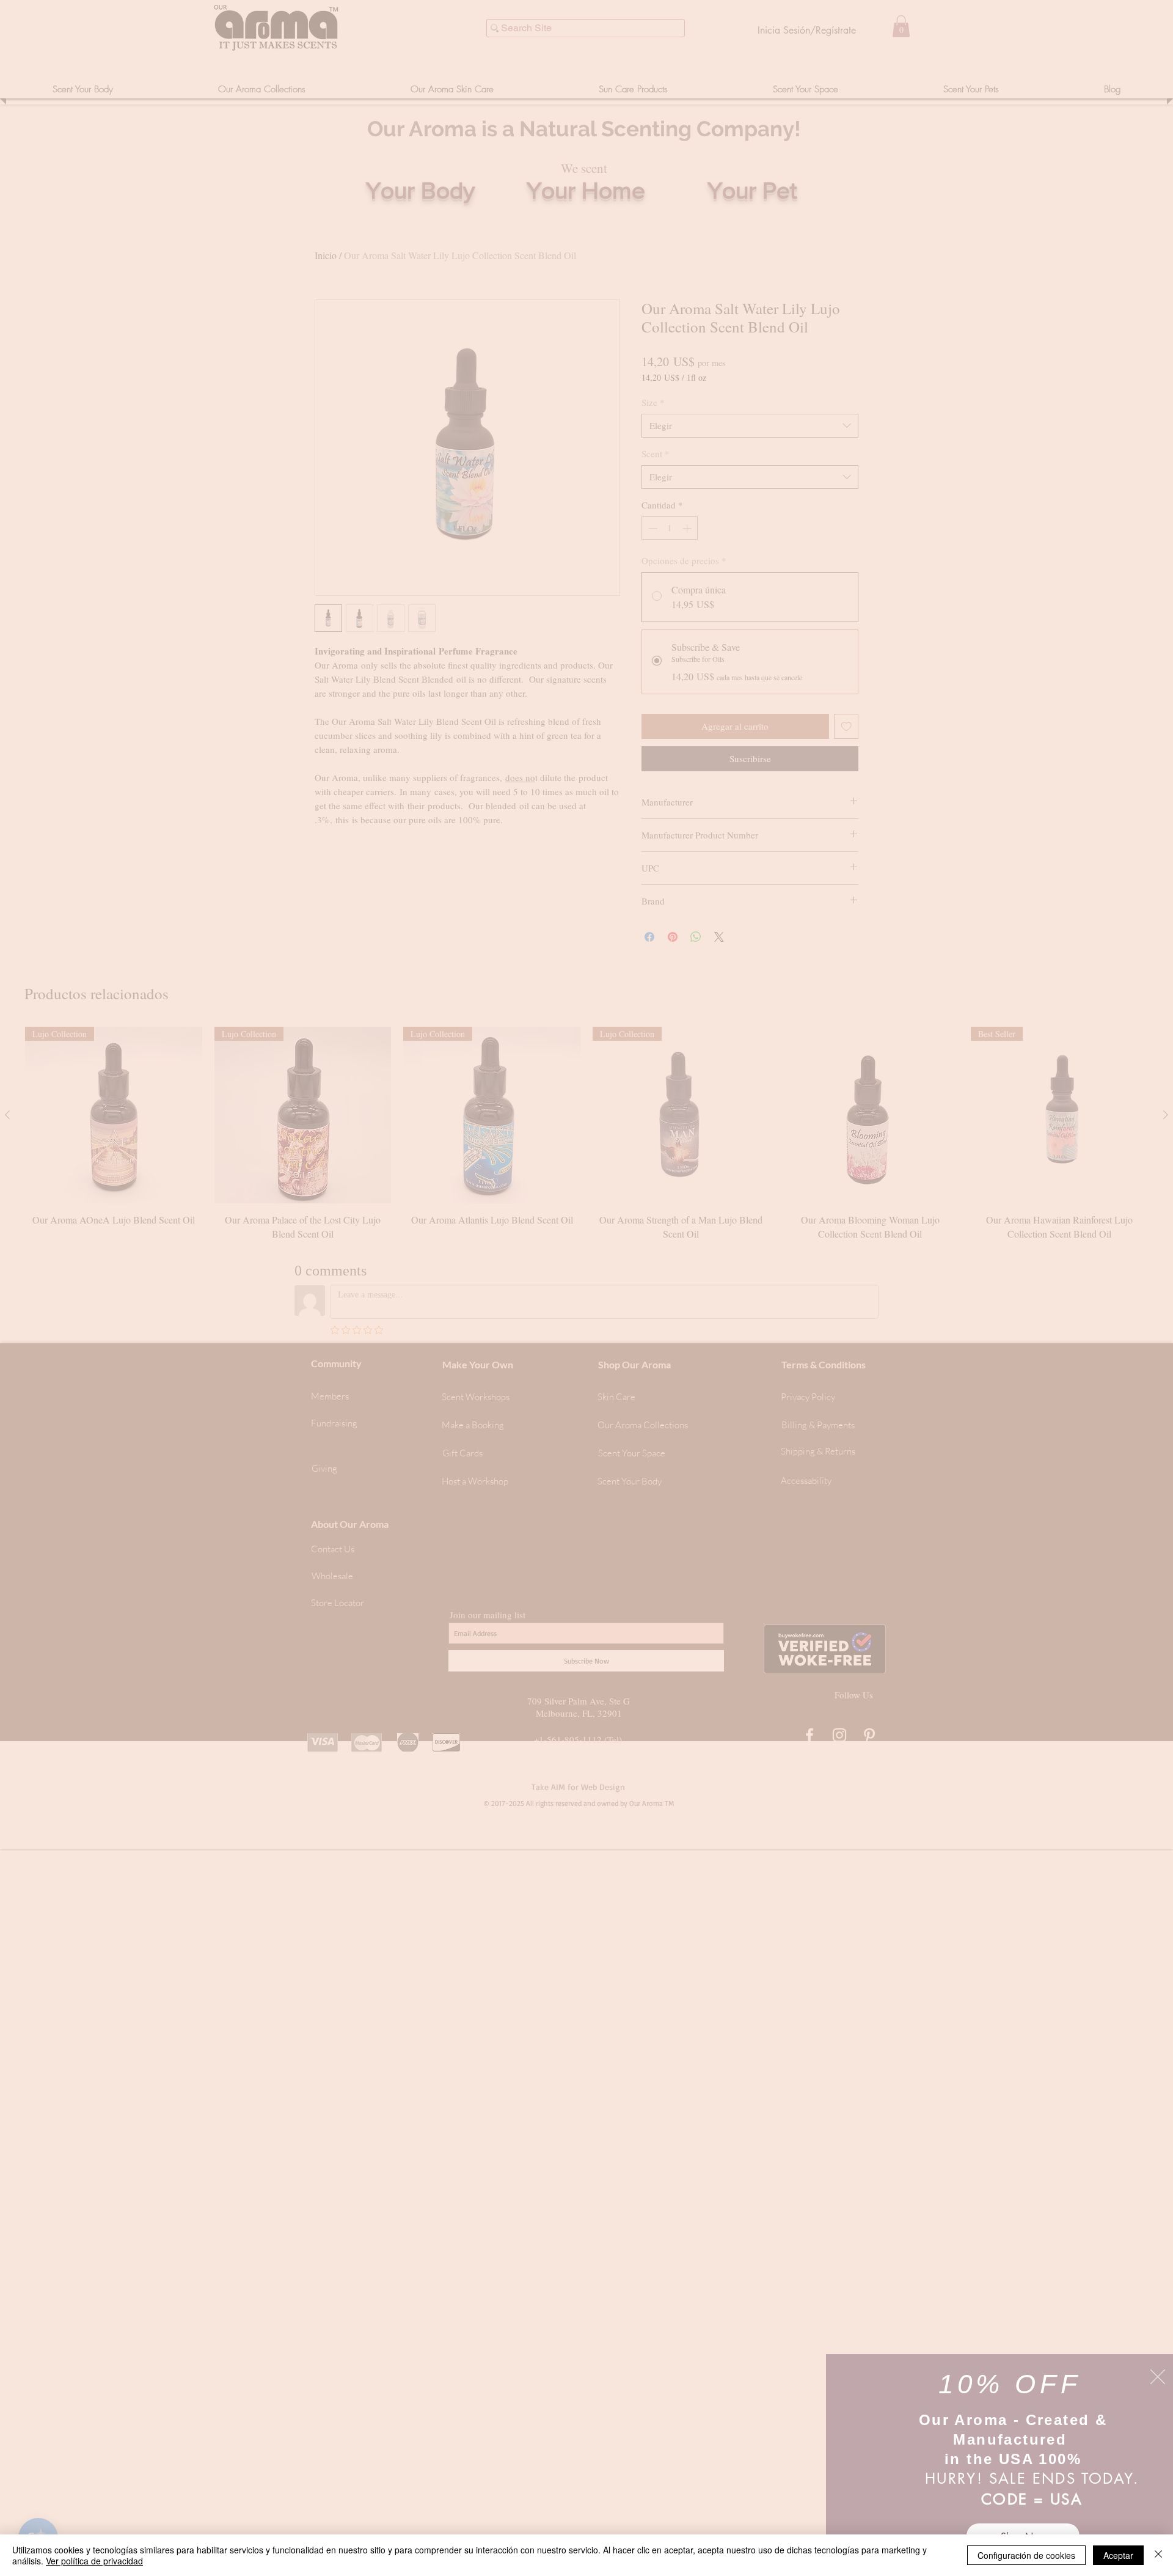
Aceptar (1118, 2555)
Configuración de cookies (1026, 2555)
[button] (1158, 2377)
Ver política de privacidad (94, 2561)
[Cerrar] (1158, 2555)
